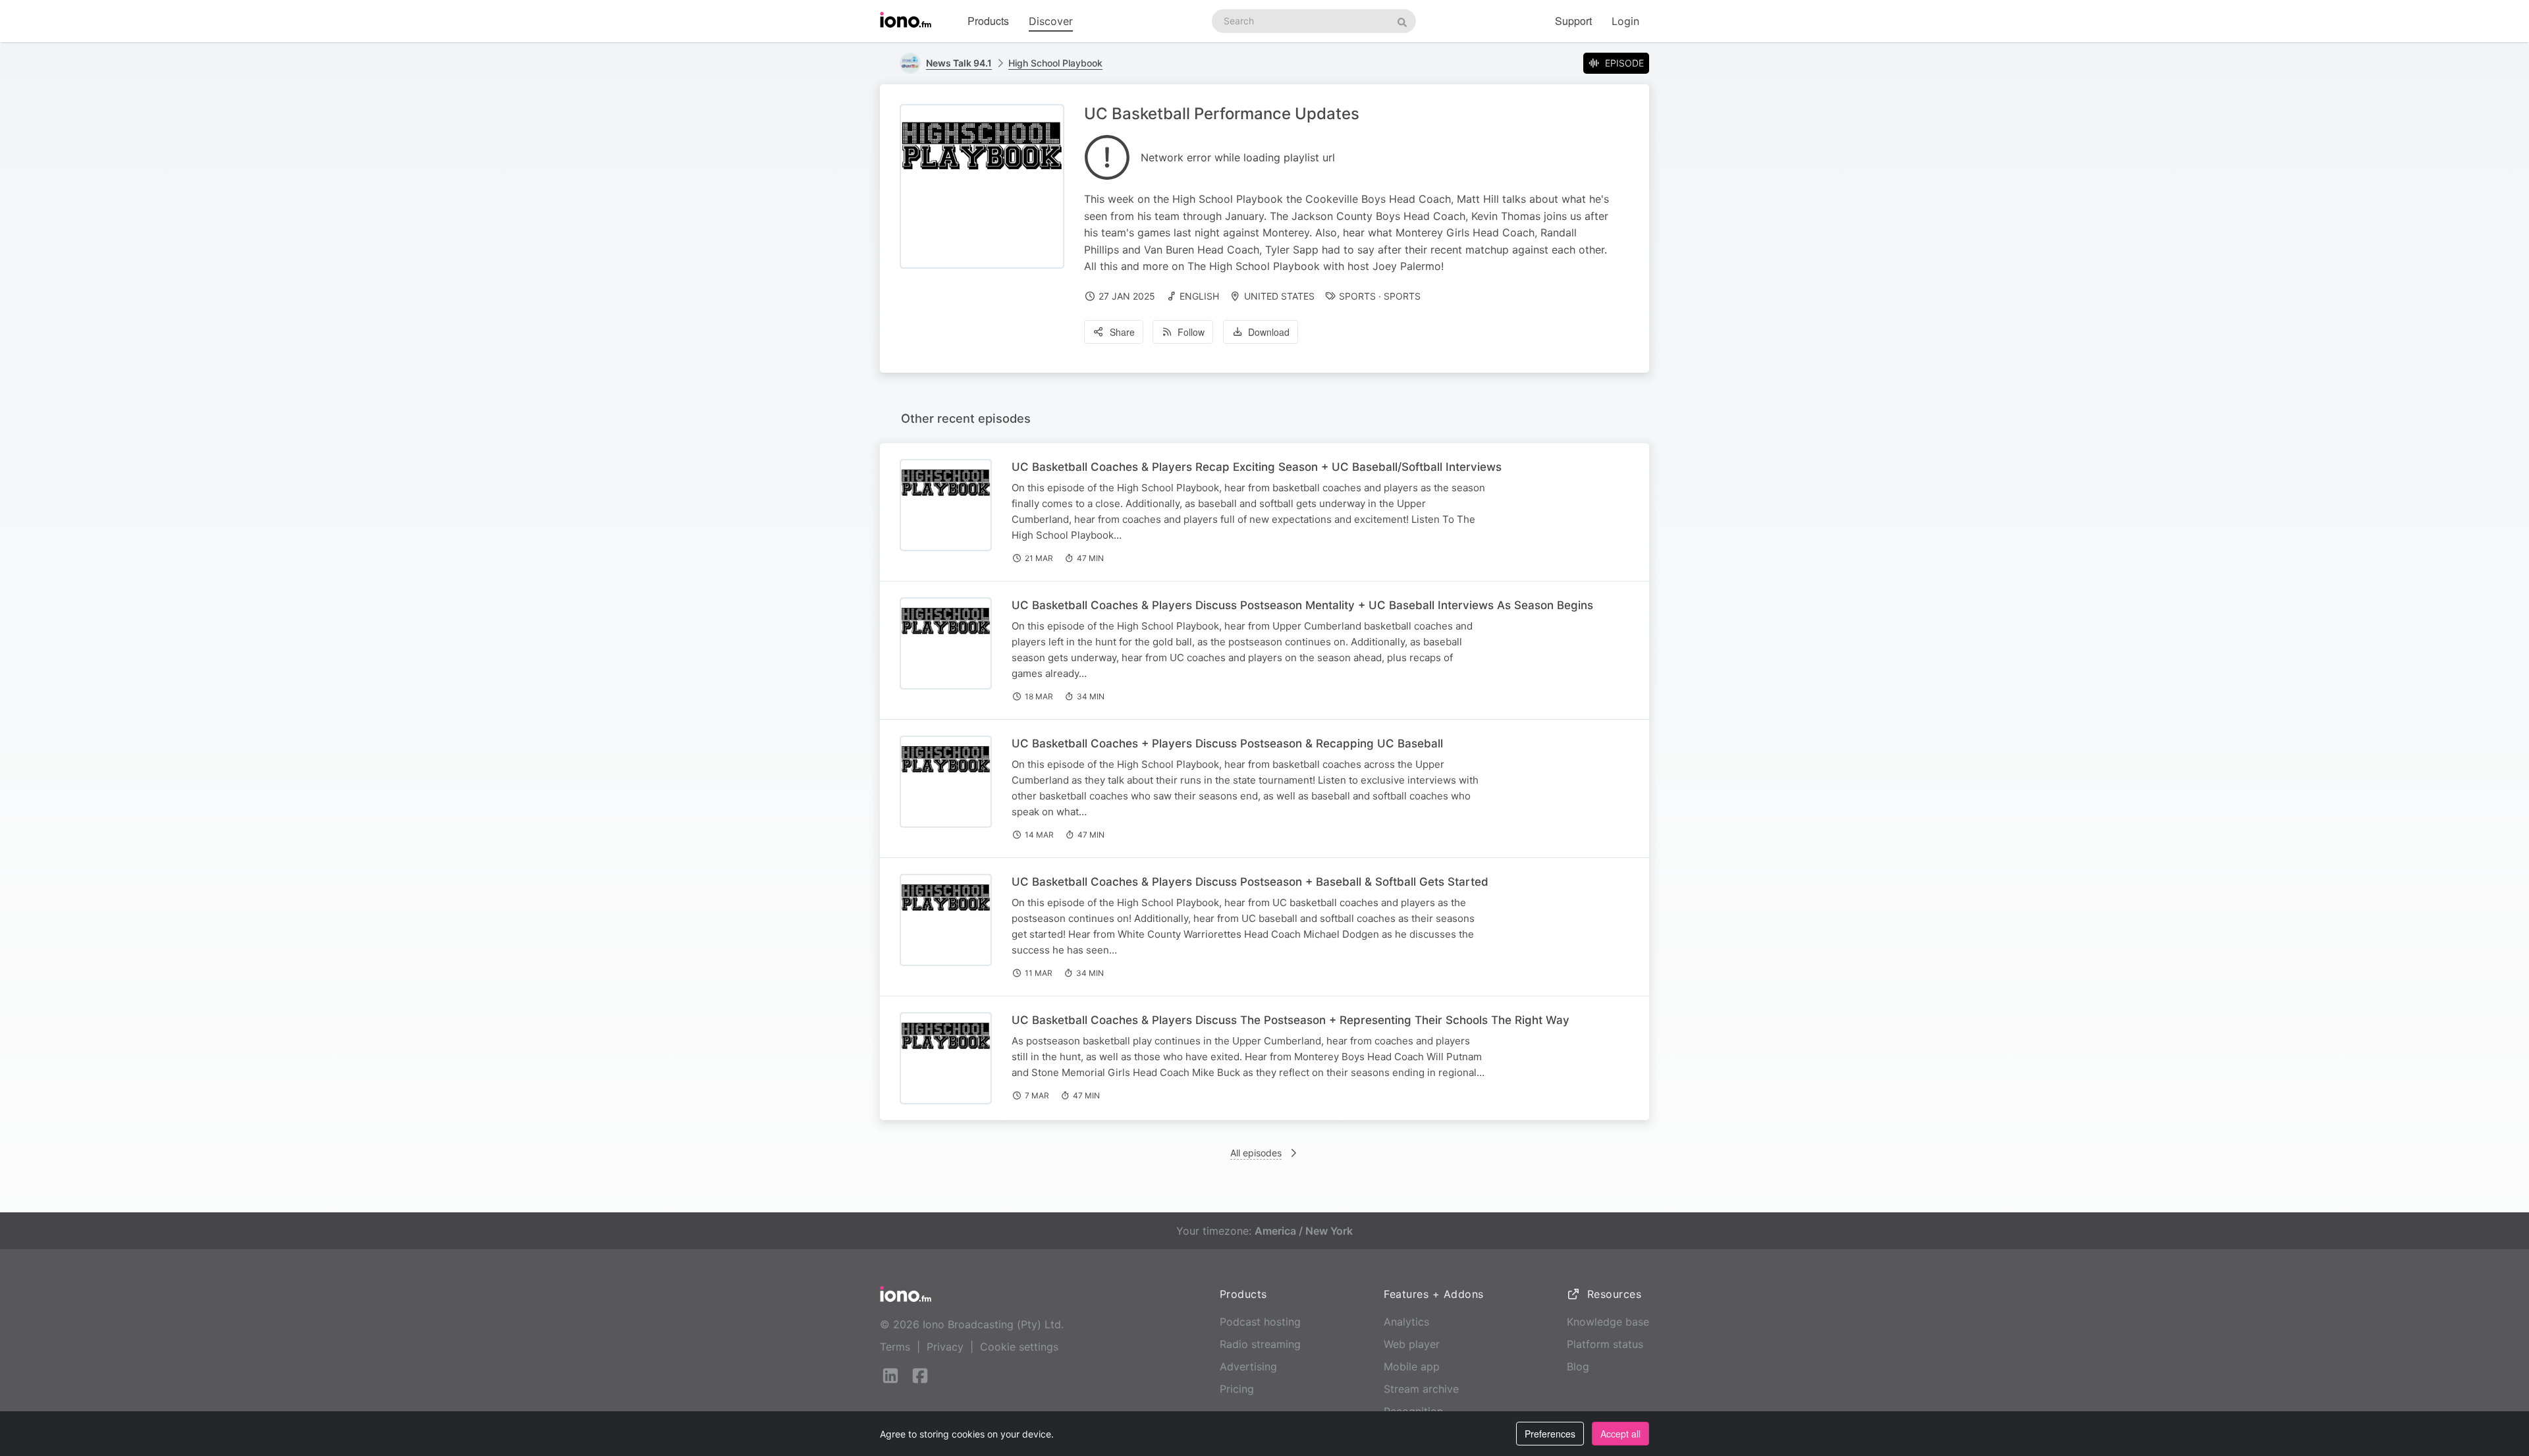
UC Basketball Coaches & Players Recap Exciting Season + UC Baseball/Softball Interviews (1257, 467)
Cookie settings (1019, 1347)
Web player (1412, 1344)
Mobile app (1412, 1366)
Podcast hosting (1260, 1322)
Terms (895, 1347)
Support (1573, 21)
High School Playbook (1055, 63)
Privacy (945, 1347)
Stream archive (1421, 1389)
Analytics (1406, 1322)
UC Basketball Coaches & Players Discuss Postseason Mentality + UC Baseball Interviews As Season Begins (1302, 605)
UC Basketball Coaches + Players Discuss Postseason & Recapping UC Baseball (1227, 743)
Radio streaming (1260, 1344)
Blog (1578, 1366)
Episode (1624, 63)
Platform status (1605, 1344)
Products (988, 21)
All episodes (1256, 1153)
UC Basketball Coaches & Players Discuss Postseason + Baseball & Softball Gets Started (1250, 882)
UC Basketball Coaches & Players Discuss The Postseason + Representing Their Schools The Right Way (1291, 1020)
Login (1625, 21)
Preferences (1550, 1434)
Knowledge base (1608, 1322)
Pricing (1237, 1389)
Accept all (1620, 1434)
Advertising (1248, 1366)
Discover (1051, 21)
